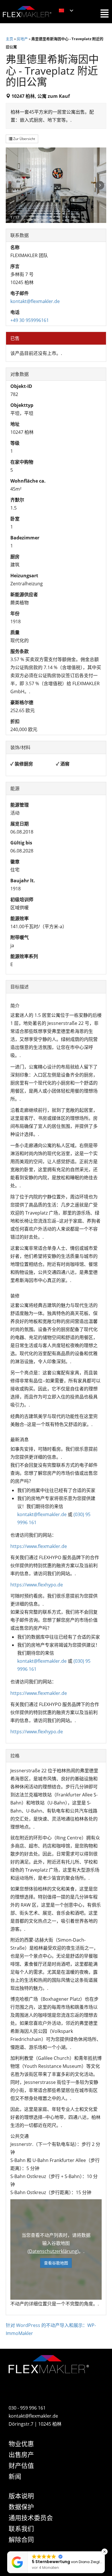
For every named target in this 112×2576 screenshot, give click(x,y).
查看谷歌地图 (56, 2263)
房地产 (22, 39)
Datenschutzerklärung (53, 2251)
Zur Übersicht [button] (24, 139)
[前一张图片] (12, 185)
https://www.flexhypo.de (37, 1585)
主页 (9, 39)
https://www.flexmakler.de (39, 1546)
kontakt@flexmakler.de (35, 301)
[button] (105, 2552)
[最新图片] (100, 185)
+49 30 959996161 (30, 320)
